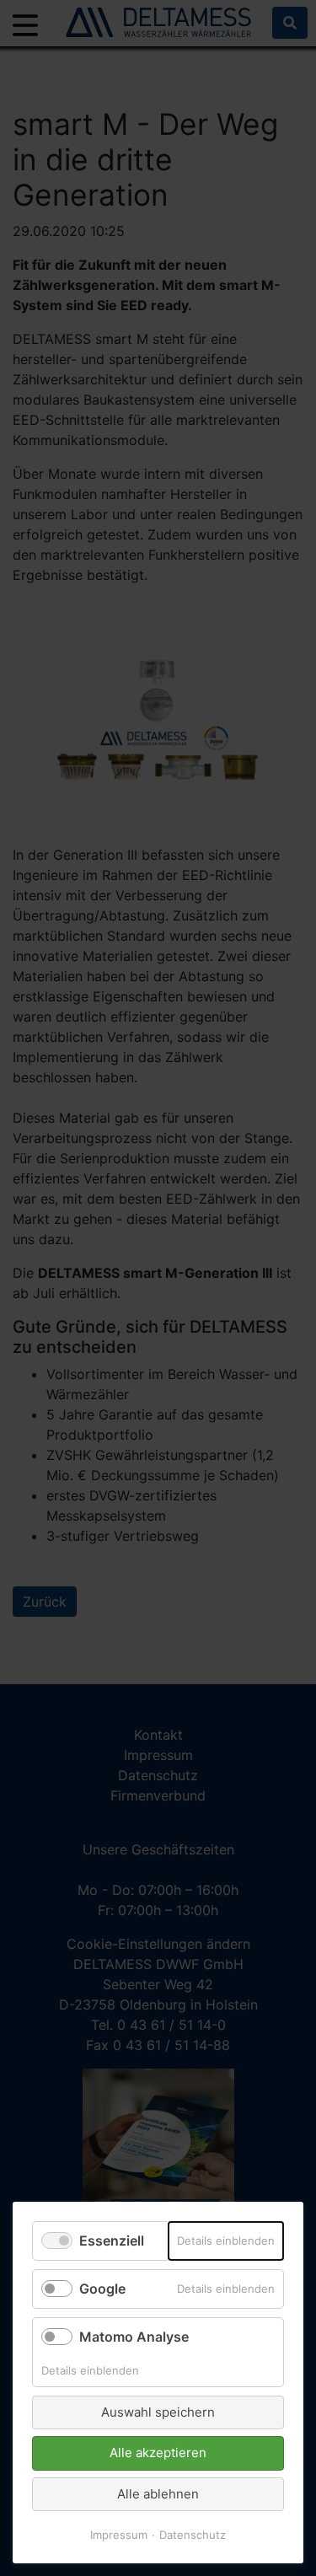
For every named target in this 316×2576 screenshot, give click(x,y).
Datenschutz (193, 2535)
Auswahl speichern (158, 2412)
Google (102, 2289)
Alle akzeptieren (158, 2453)
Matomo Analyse (134, 2337)
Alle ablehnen (158, 2494)
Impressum (119, 2535)
